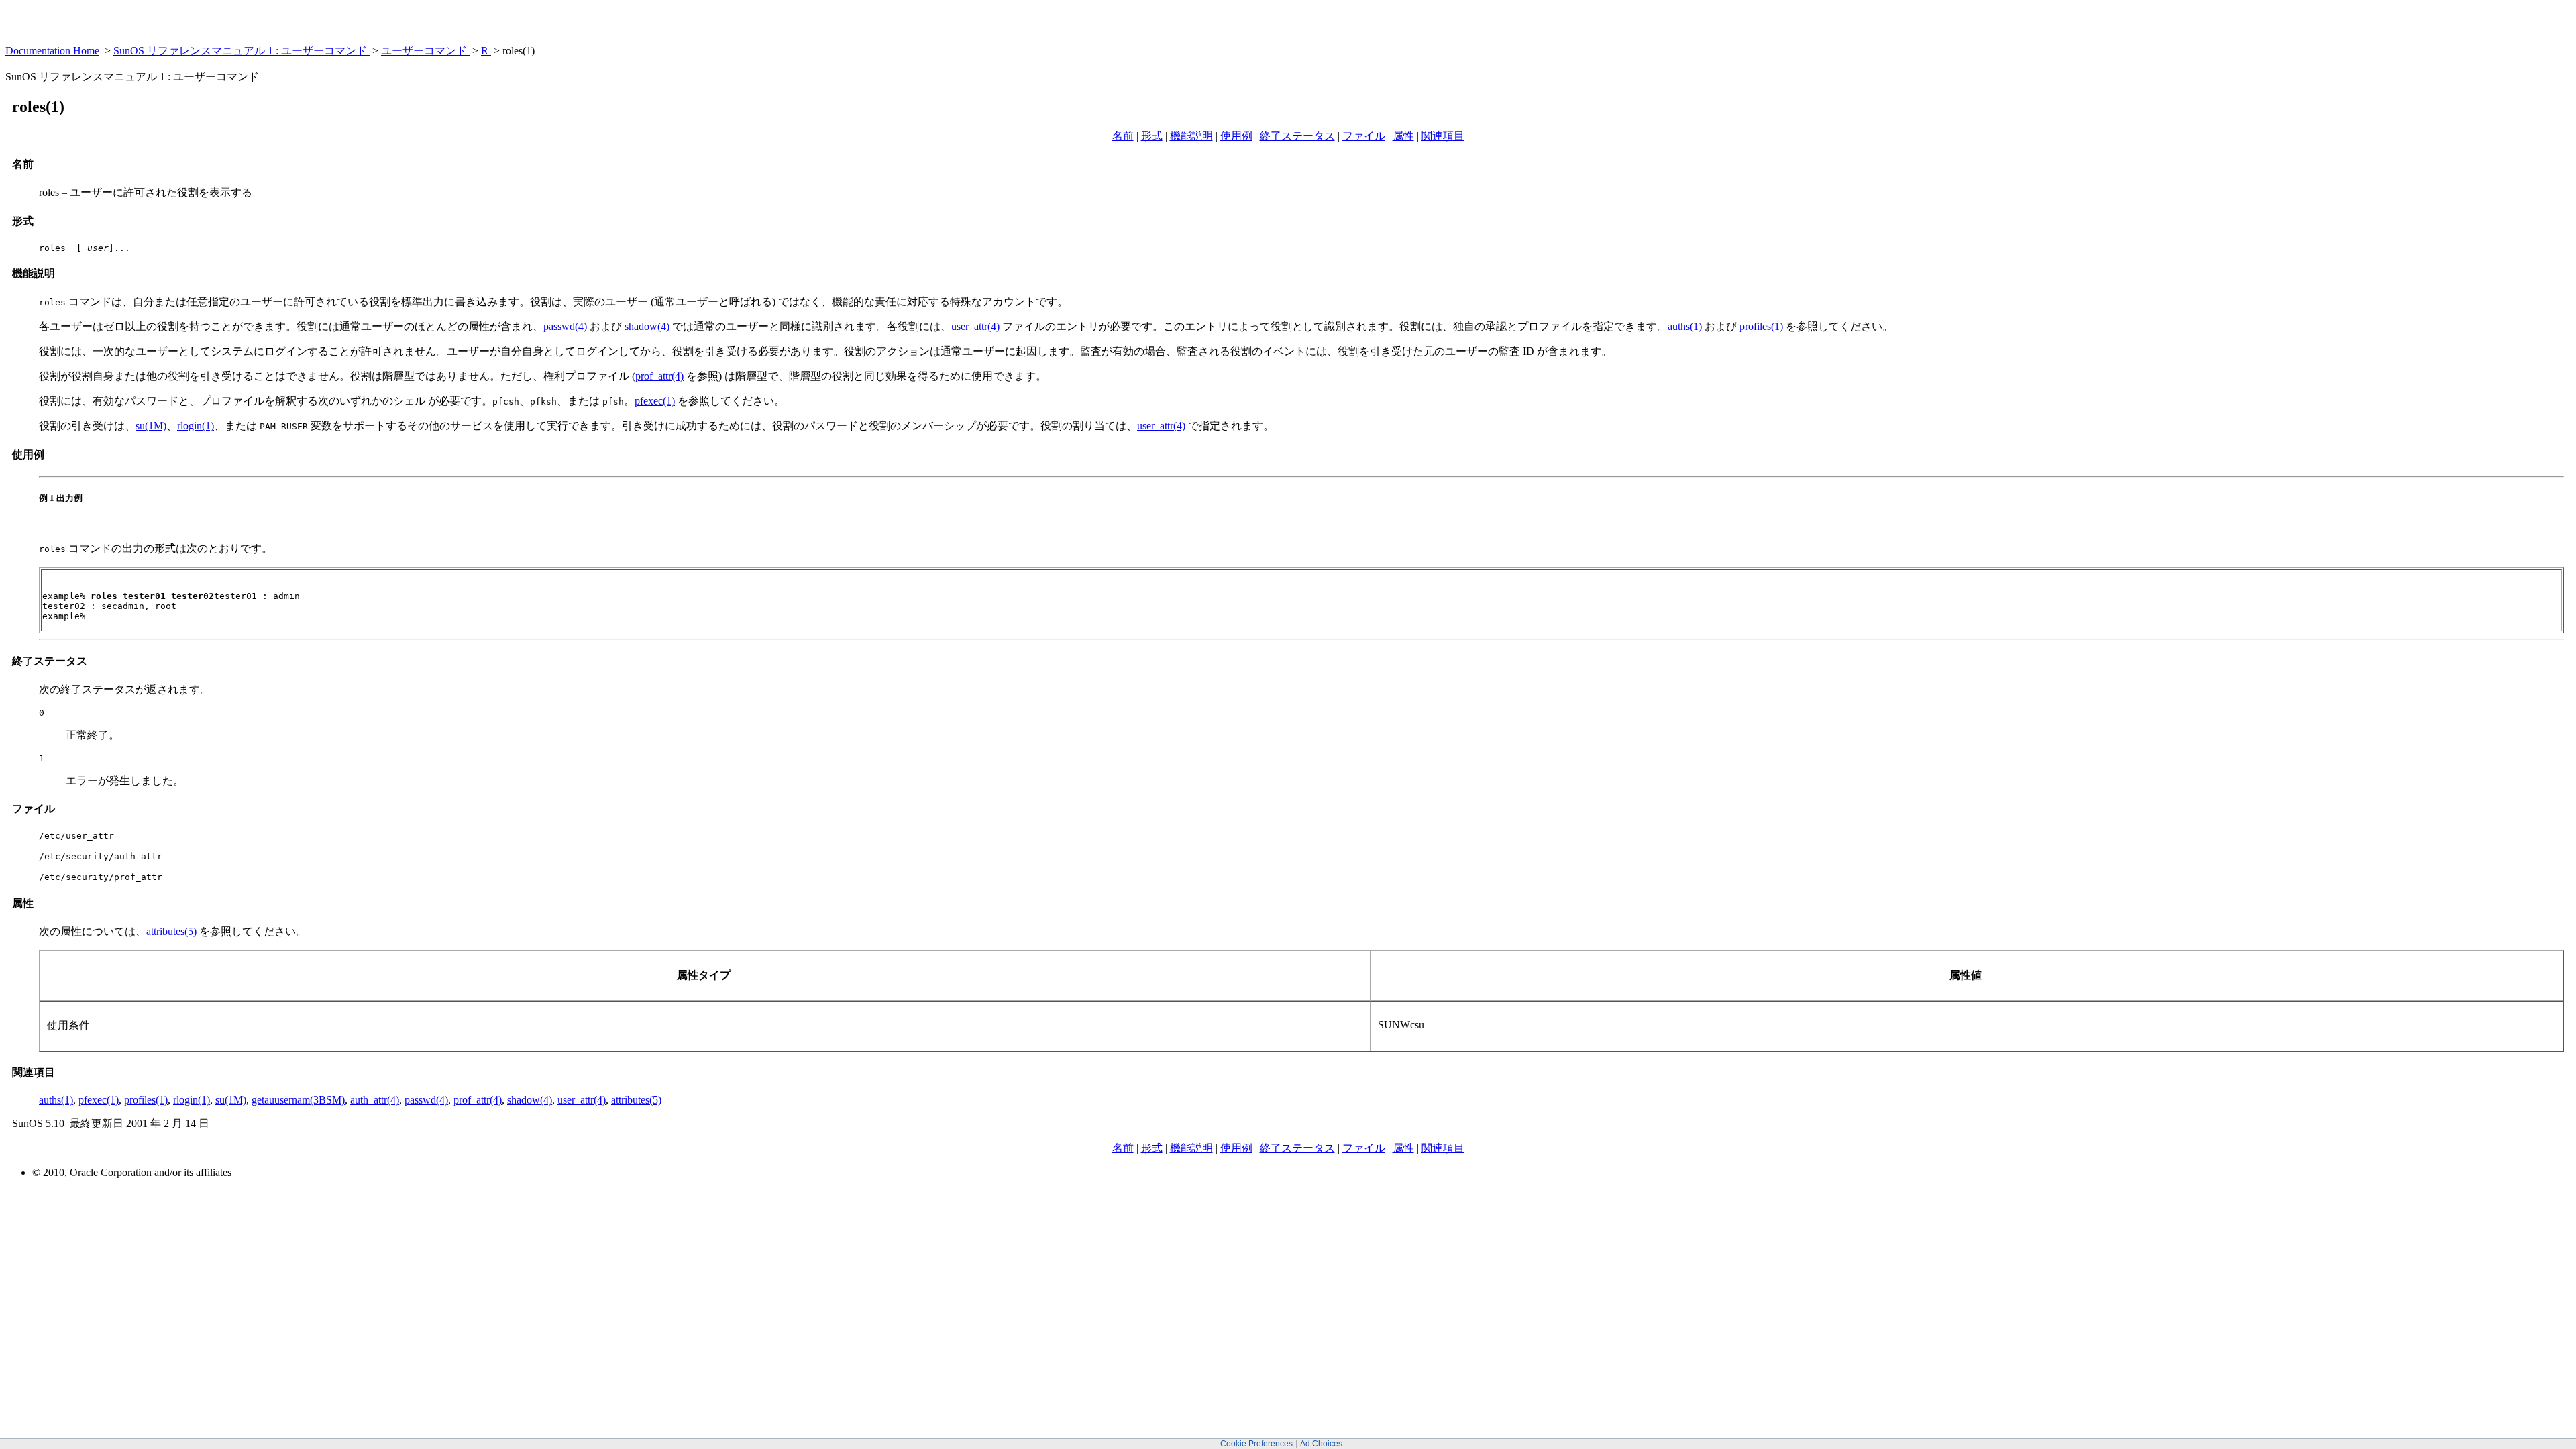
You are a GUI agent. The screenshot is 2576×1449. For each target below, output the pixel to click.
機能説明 (1191, 136)
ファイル (1364, 136)
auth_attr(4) (375, 1100)
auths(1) (1685, 326)
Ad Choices (1321, 1444)
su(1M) (151, 426)
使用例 (1236, 136)
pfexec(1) (655, 401)
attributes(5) (171, 931)
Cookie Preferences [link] (1256, 1444)
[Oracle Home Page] (38, 41)
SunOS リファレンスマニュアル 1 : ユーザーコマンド (241, 51)
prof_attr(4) (659, 376)
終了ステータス (1297, 136)
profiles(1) (1761, 326)
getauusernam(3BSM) (298, 1100)
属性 (1403, 136)
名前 (1123, 136)
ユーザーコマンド (425, 51)
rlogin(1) (196, 426)
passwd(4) (565, 326)
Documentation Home (52, 51)
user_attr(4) (975, 326)
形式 (1152, 136)
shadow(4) (647, 326)
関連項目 (1443, 136)
